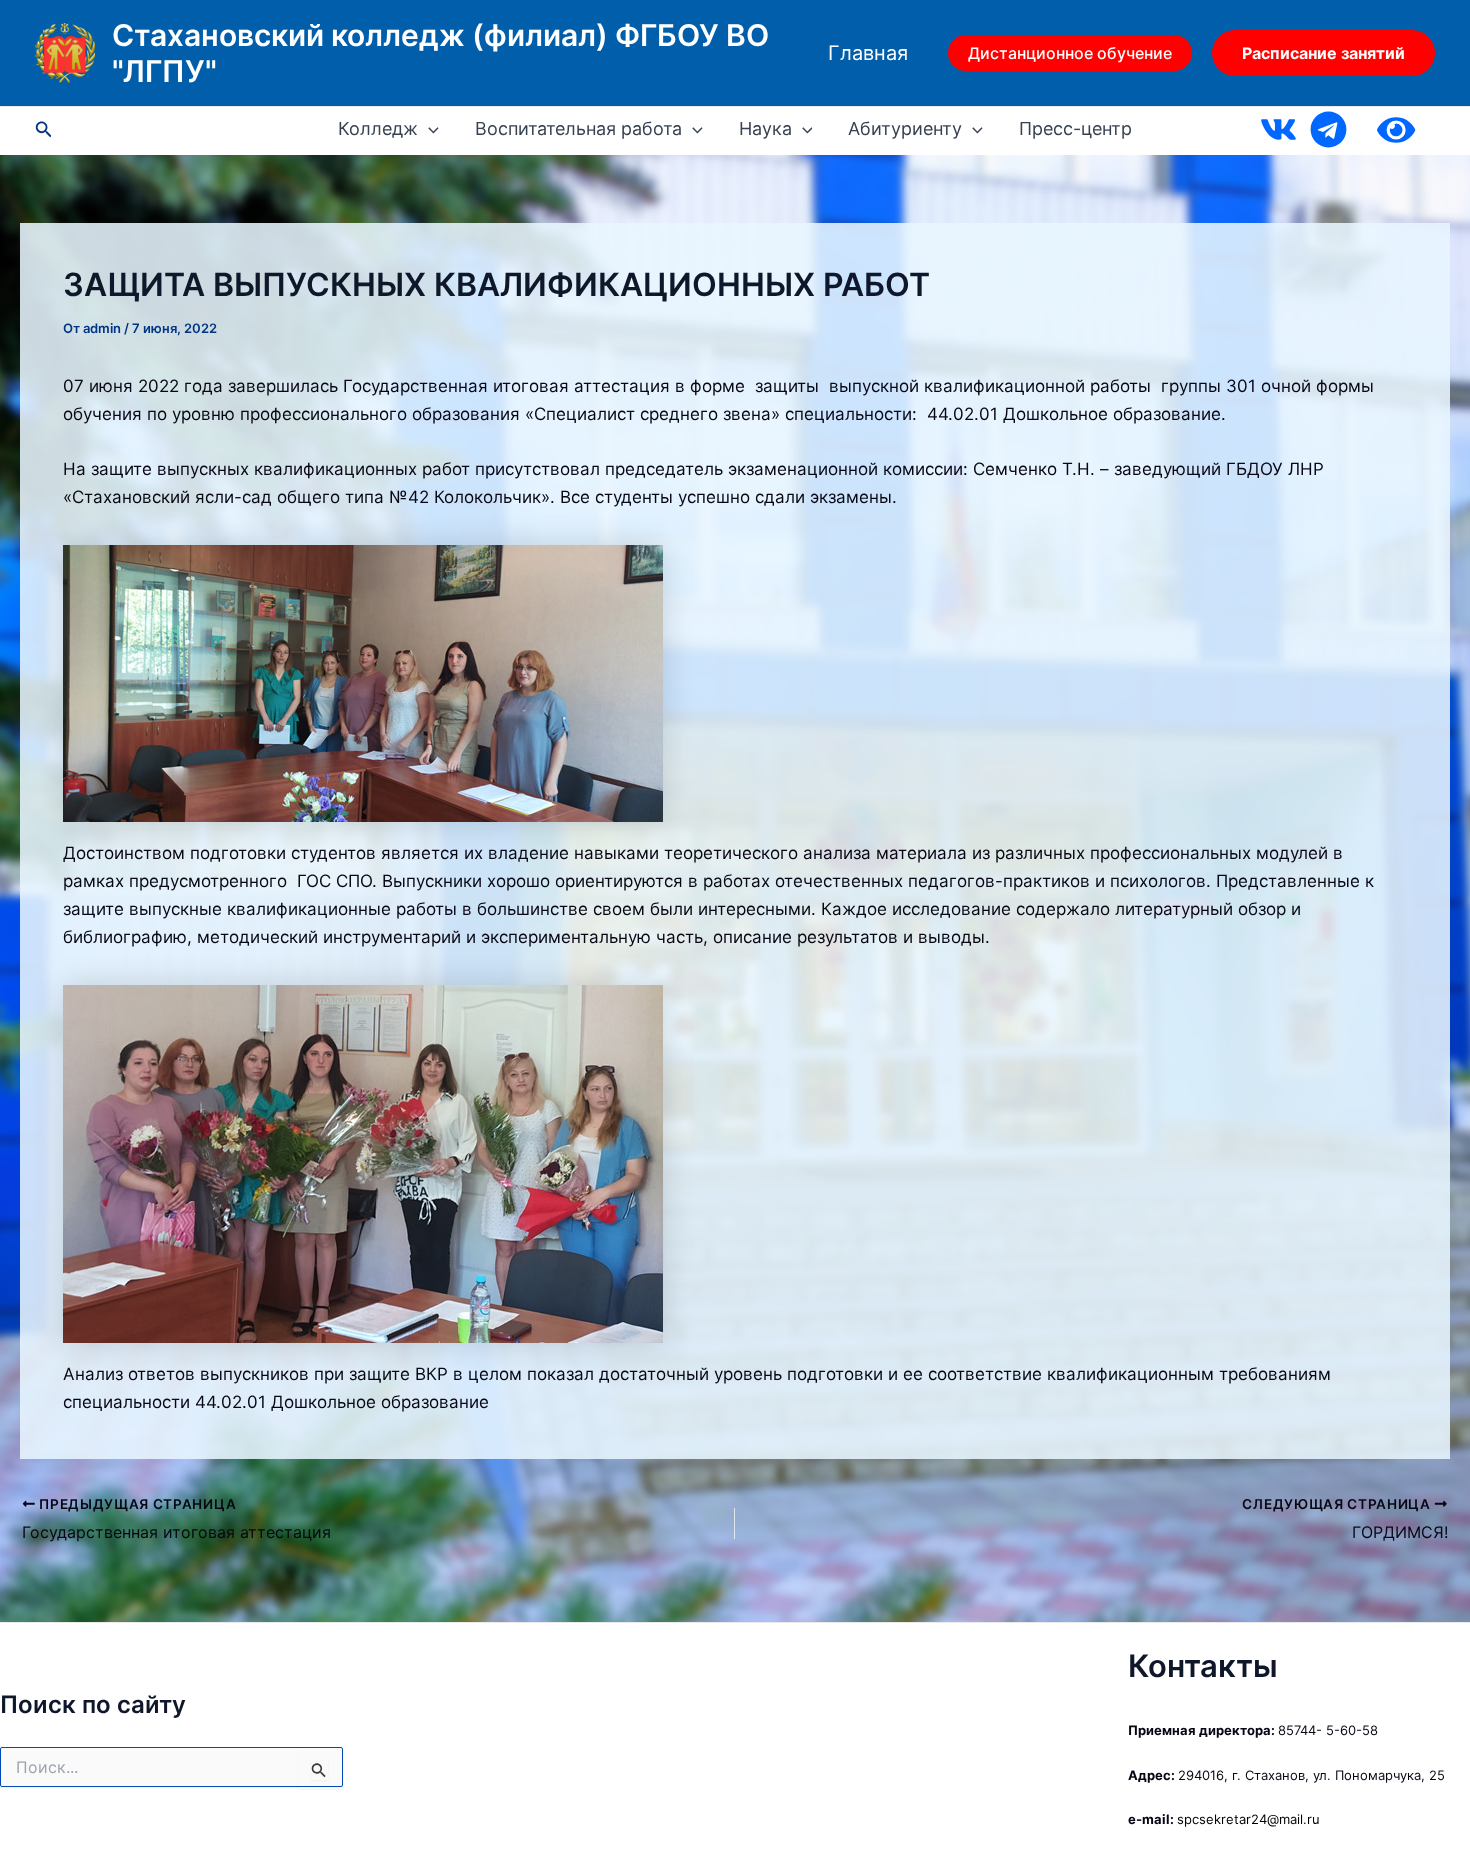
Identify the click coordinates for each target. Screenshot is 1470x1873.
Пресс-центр (1075, 129)
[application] (428, 129)
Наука (765, 129)
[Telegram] (1328, 129)
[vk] (1278, 129)
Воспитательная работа (578, 129)
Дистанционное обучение (1070, 53)
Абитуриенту (905, 129)
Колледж (378, 129)
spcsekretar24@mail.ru (1248, 1819)
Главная (868, 53)
